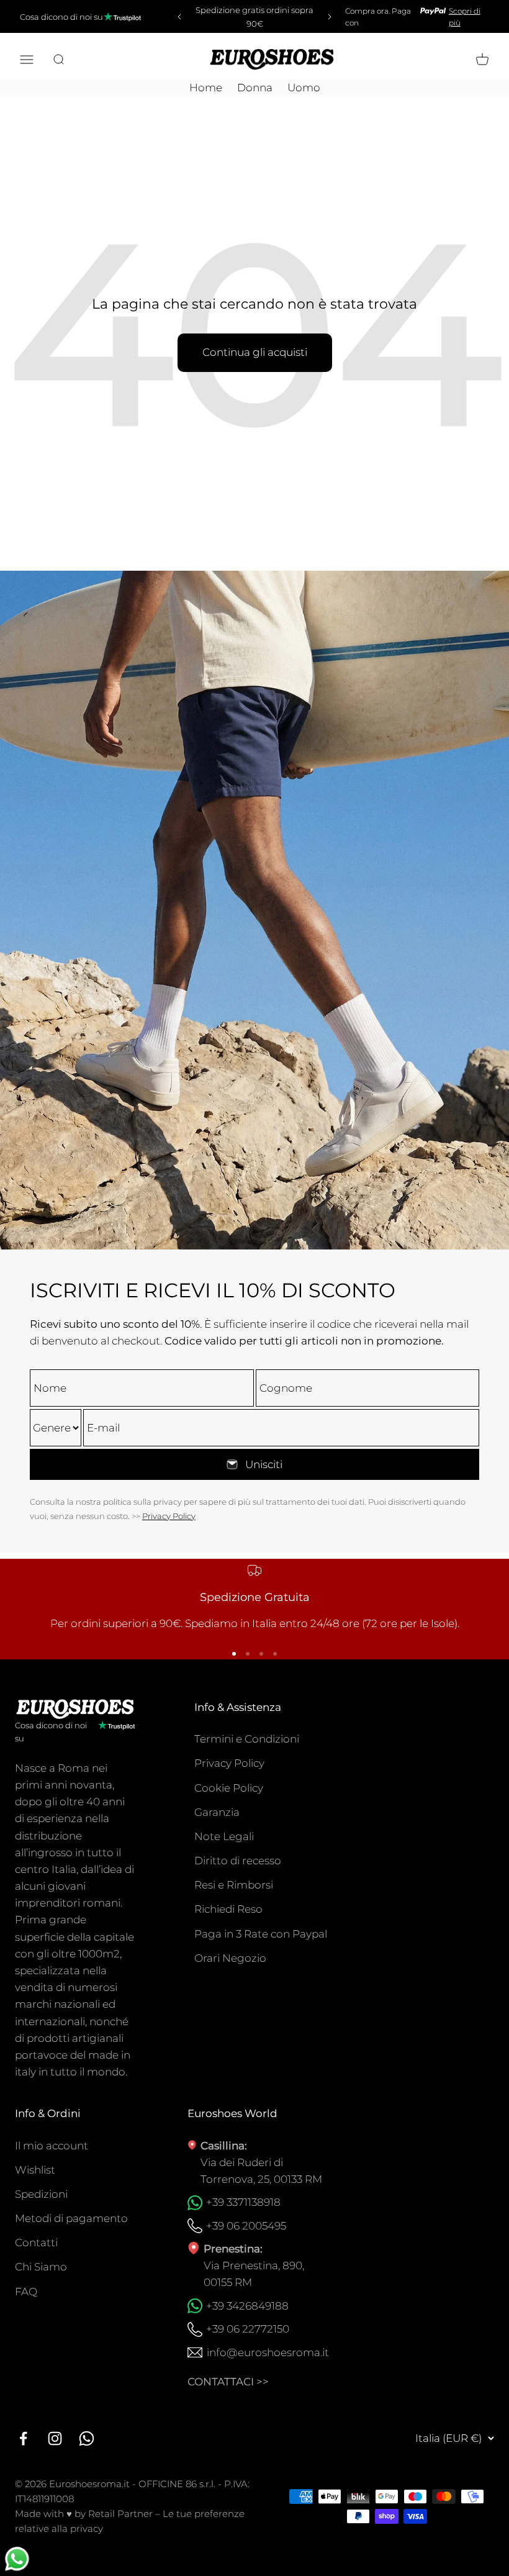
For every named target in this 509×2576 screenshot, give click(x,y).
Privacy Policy (169, 1516)
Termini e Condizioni (247, 1739)
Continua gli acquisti (255, 352)
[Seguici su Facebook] (23, 2438)
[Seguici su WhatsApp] (87, 2438)
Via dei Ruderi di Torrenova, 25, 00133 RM (261, 2171)
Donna (255, 88)
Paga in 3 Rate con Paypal (261, 1934)
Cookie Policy (229, 1788)
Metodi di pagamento (71, 2218)
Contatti (36, 2243)
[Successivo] (331, 17)
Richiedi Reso (228, 1909)
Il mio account (52, 2146)
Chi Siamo (41, 2267)
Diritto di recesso (238, 1861)
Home (206, 88)
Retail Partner (120, 2514)
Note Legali (224, 1836)
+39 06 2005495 (246, 2226)
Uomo (304, 88)
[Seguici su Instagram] (55, 2438)
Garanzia (217, 1812)
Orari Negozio (230, 1958)
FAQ (26, 2292)
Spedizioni (41, 2194)
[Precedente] (178, 17)
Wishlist (35, 2170)
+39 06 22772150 (248, 2329)
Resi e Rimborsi (234, 1885)
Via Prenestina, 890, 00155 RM (254, 2274)
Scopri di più (465, 17)
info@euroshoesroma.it (268, 2352)
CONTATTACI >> (228, 2382)
